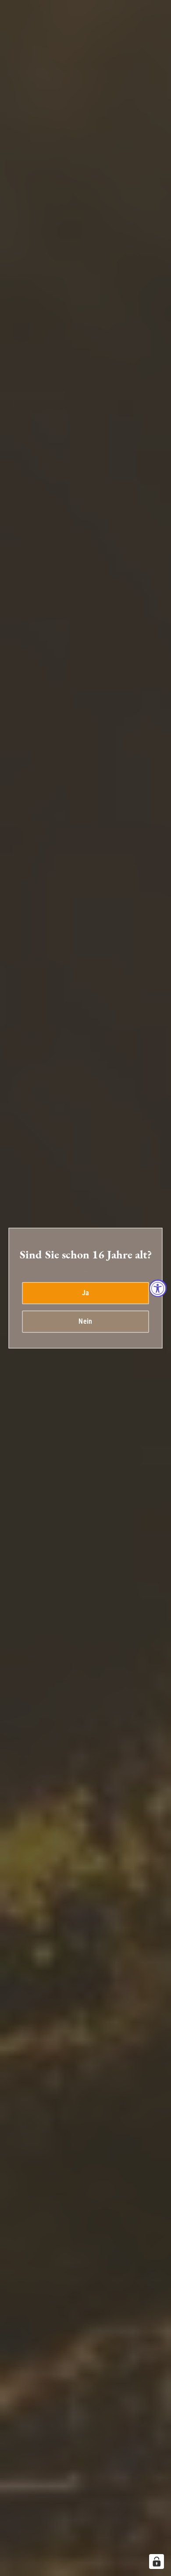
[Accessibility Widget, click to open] (158, 1288)
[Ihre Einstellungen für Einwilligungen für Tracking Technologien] (157, 2562)
